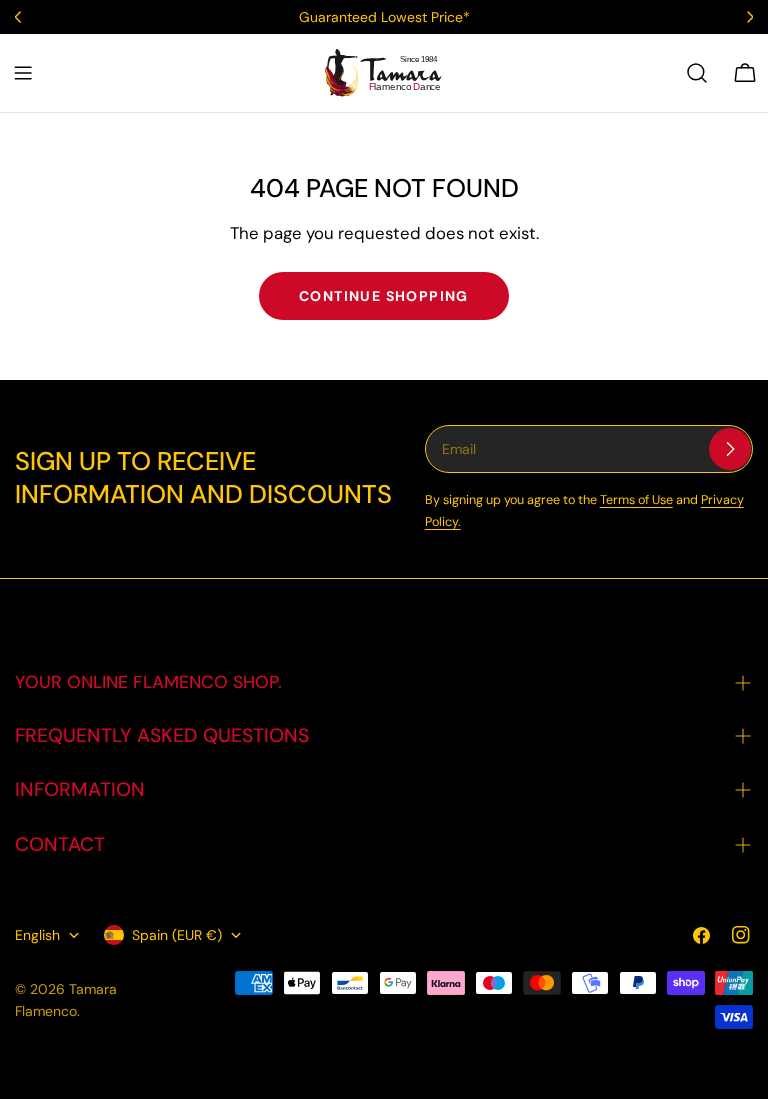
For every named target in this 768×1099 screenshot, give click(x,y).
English (37, 935)
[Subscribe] (730, 449)
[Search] (697, 73)
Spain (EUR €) (177, 935)
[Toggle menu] (23, 73)
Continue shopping (384, 296)
